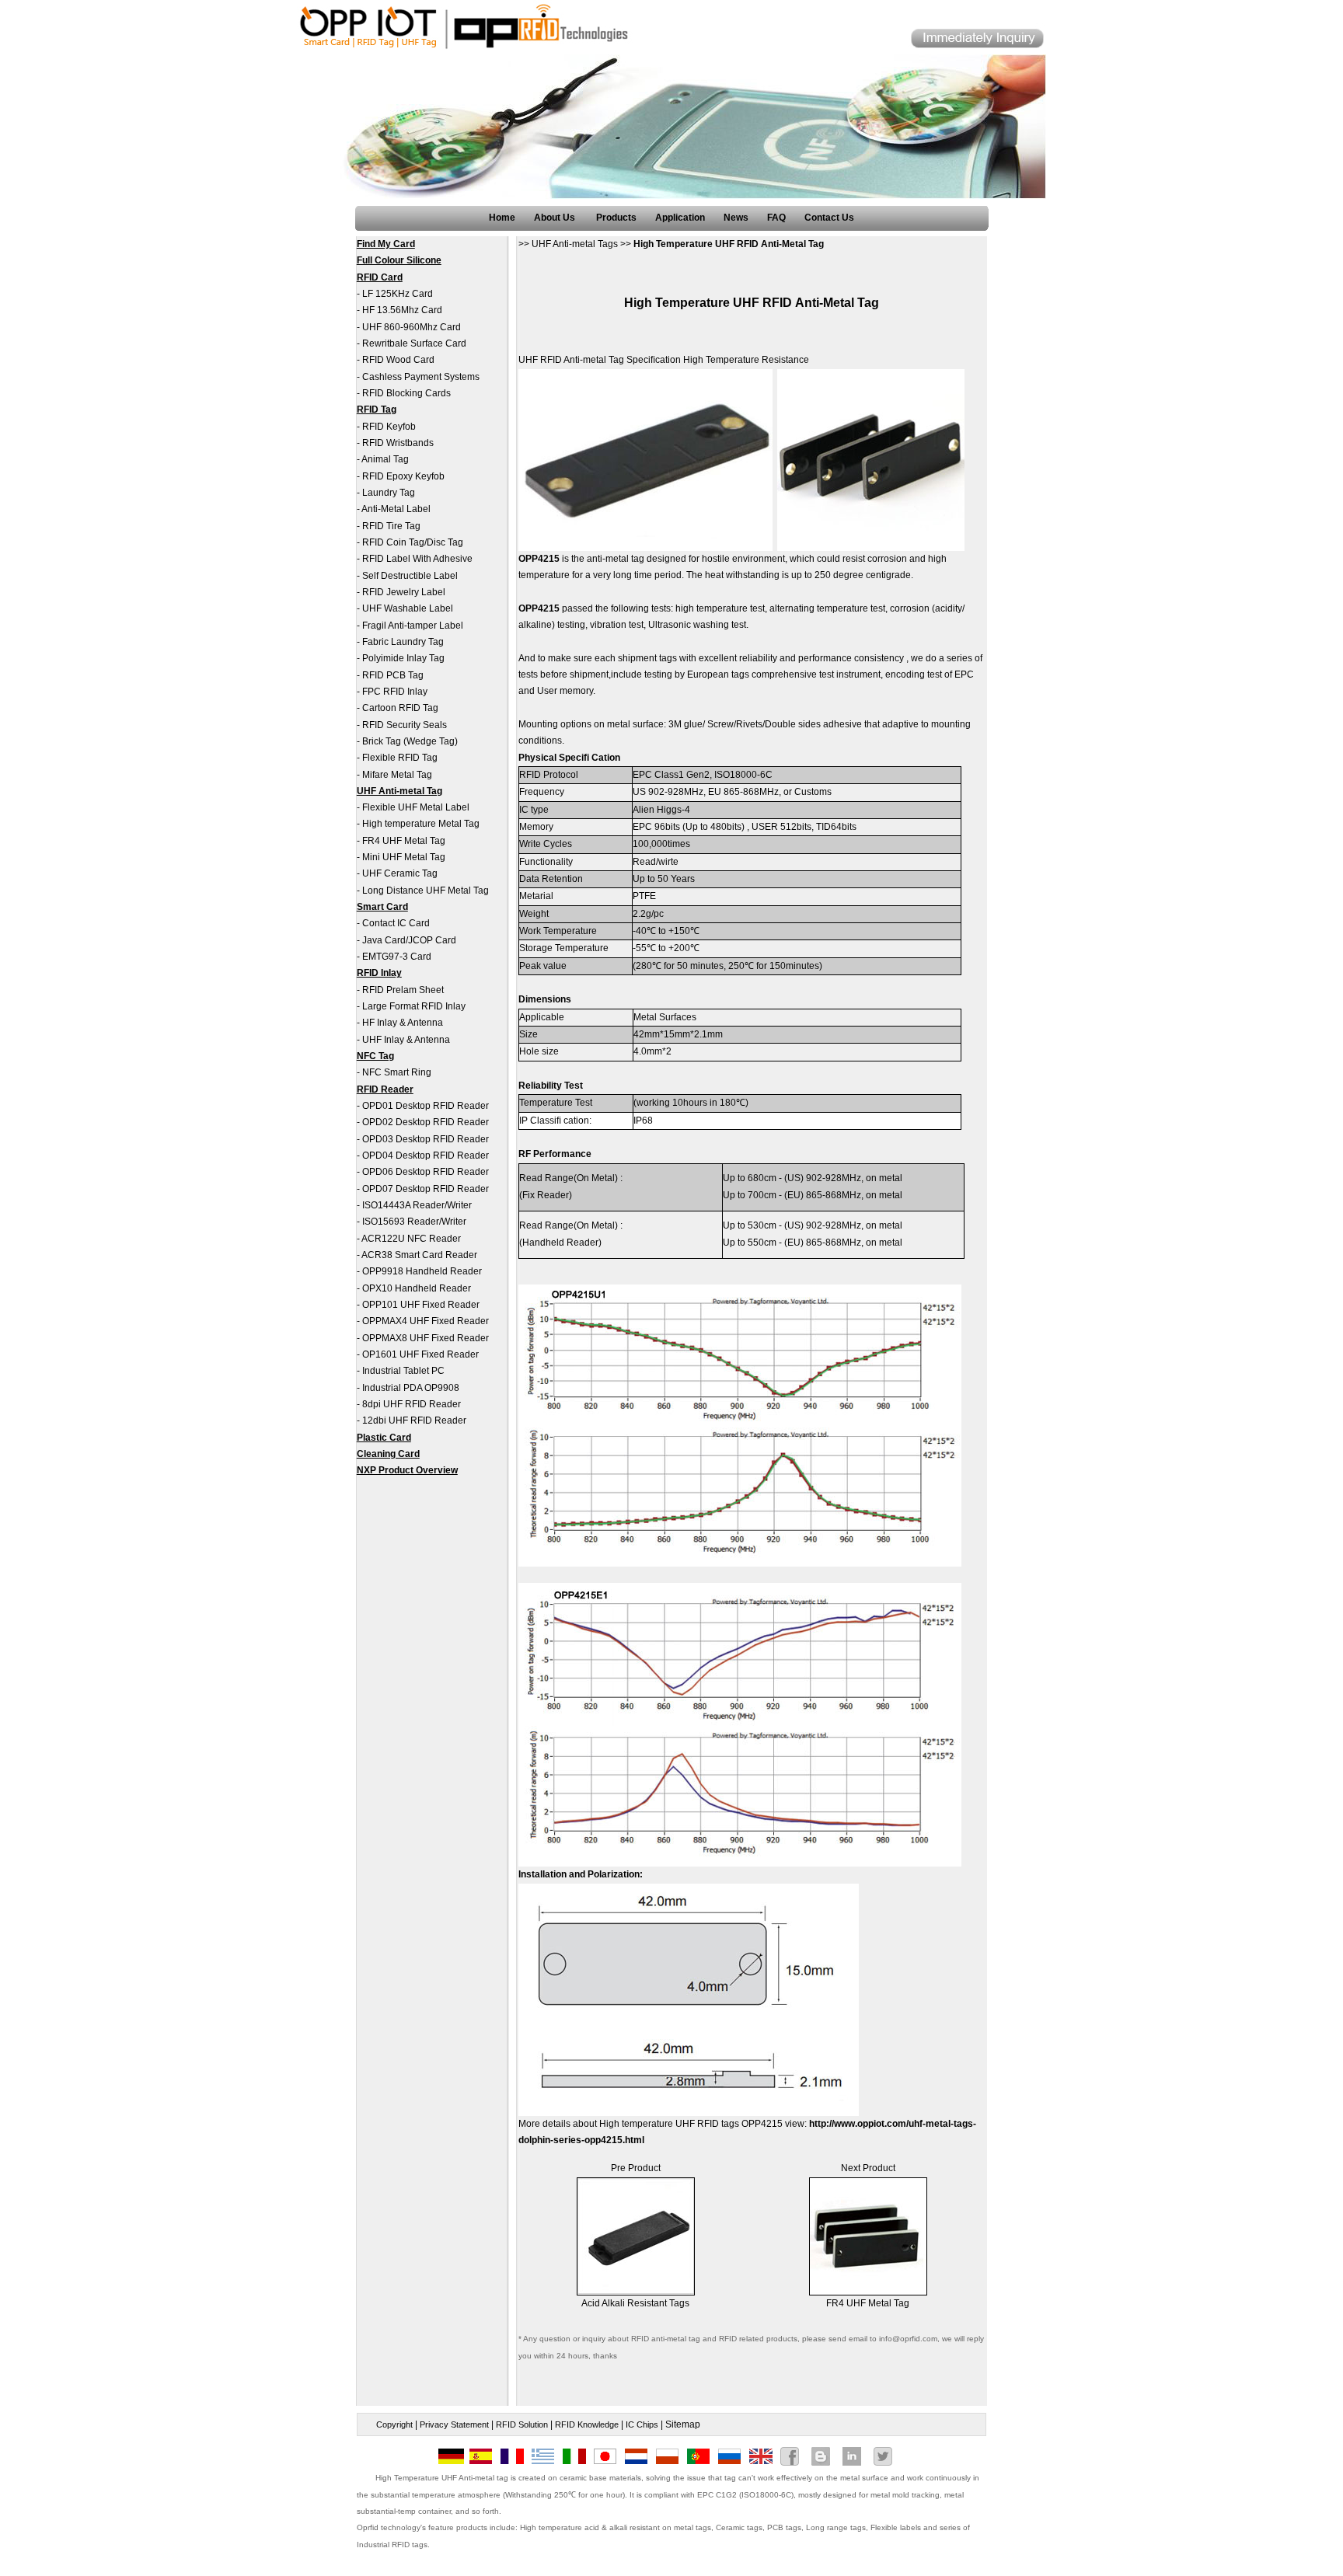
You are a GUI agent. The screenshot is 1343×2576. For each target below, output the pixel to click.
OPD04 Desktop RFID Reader (426, 1156)
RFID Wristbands (398, 443)
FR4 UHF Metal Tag (404, 841)
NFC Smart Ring (397, 1072)
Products (616, 218)
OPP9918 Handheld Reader (422, 1271)
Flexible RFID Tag (400, 758)
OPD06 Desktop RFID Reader (426, 1172)
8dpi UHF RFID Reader (412, 1404)
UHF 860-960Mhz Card (412, 327)
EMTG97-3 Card (397, 957)
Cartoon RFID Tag (400, 708)
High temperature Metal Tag (421, 824)
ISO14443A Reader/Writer (417, 1205)
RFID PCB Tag (393, 675)
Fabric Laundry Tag (403, 642)
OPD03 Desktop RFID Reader (426, 1139)
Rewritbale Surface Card (414, 343)
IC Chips (642, 2424)
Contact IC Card (396, 923)
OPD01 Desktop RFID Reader (426, 1106)
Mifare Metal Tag (397, 775)
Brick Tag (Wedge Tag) (410, 741)
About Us (556, 218)
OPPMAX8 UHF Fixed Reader (426, 1338)
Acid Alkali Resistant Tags (635, 2303)
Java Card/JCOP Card (409, 940)
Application (680, 218)
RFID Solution (522, 2424)
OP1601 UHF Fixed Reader (420, 1354)
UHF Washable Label (408, 608)
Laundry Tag (389, 493)
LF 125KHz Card (398, 294)
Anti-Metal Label (396, 509)
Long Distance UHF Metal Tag (426, 891)
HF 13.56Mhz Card (402, 310)
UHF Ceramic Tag (400, 873)
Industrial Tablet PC (403, 1371)
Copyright (394, 2424)
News (736, 218)
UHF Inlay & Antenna (406, 1040)
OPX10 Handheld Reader (417, 1288)
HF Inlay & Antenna (403, 1023)
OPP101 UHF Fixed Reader (421, 1305)
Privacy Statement (454, 2424)
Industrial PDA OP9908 (411, 1388)
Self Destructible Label (410, 576)
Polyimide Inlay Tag (403, 658)
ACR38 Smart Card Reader (419, 1255)
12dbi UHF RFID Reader (414, 1420)
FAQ (776, 218)
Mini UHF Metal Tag (404, 857)
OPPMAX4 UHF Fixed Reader (426, 1321)
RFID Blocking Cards (406, 393)
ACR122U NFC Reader (411, 1239)
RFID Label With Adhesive (417, 559)
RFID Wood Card (398, 360)
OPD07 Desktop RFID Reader (426, 1189)
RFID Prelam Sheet (403, 990)
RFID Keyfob (389, 427)
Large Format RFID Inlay (414, 1006)
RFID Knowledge (587, 2424)
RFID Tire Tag (391, 526)
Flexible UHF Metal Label (416, 807)
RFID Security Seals (405, 725)
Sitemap (683, 2424)
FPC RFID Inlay (395, 692)
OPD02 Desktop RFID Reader (426, 1122)
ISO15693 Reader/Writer (414, 1222)
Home (502, 218)
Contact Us (829, 218)
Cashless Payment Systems (421, 377)
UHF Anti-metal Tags (575, 244)
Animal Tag (385, 459)
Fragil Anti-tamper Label (413, 626)
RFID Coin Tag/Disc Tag (413, 542)
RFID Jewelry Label (404, 592)
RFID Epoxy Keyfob (403, 476)
